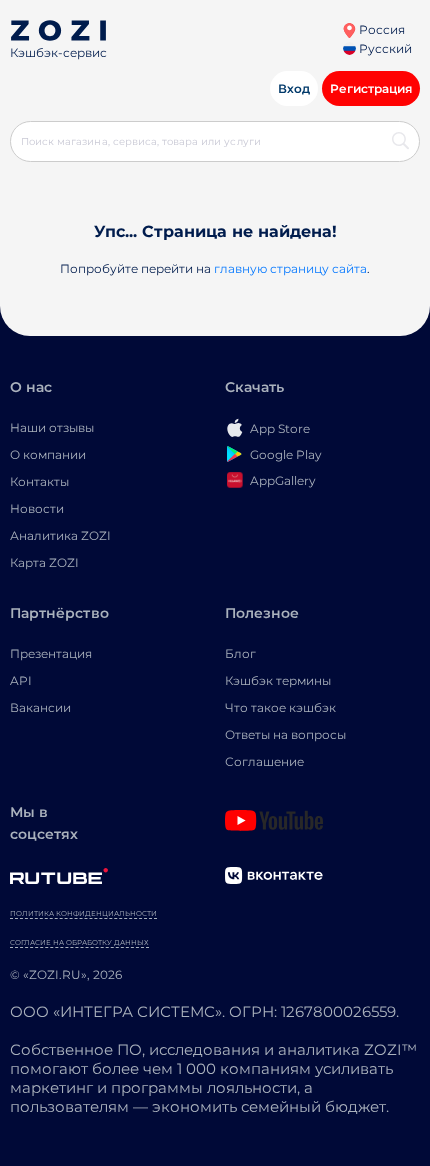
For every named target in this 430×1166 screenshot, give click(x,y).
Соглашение (264, 761)
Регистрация (371, 88)
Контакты (39, 481)
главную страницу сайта (290, 268)
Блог (240, 653)
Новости (37, 508)
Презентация (51, 653)
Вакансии (40, 707)
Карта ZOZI (44, 562)
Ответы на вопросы (285, 734)
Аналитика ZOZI (60, 535)
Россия (380, 29)
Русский (384, 48)
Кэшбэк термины (278, 680)
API (21, 680)
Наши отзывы (52, 427)
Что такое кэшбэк (280, 707)
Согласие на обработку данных (79, 942)
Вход (294, 88)
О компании (48, 454)
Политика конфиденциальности (83, 913)
